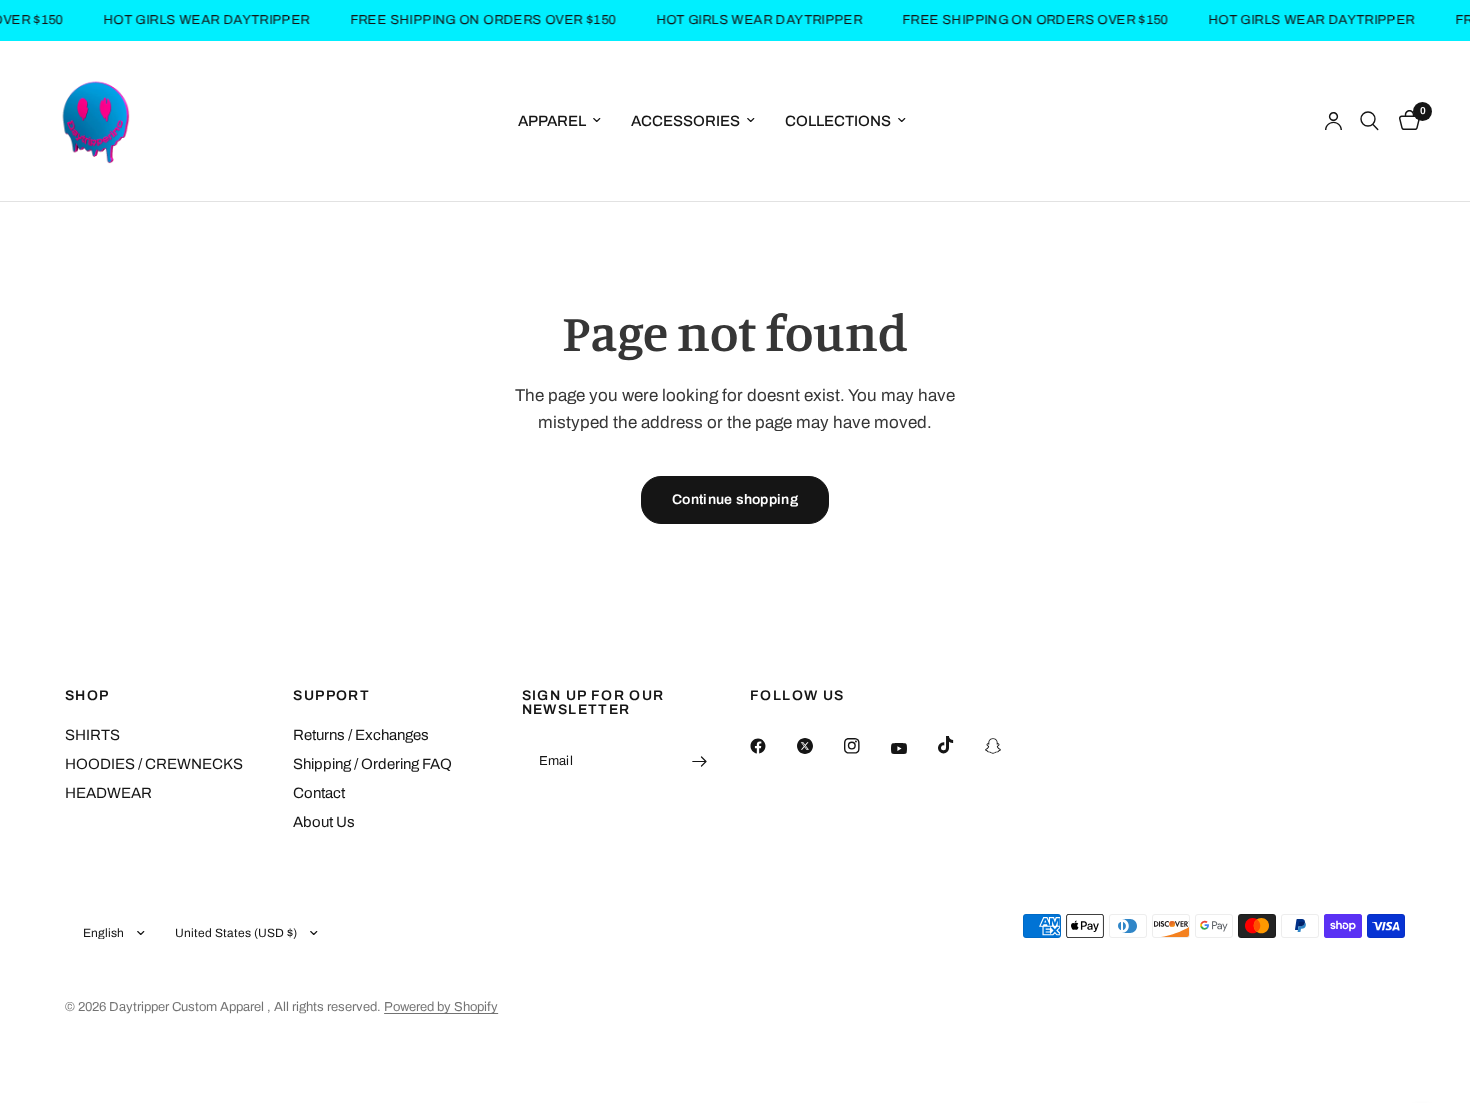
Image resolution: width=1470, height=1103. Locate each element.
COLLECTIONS (838, 121)
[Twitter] (819, 746)
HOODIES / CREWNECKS (154, 764)
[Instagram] (866, 746)
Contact (319, 793)
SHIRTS (92, 735)
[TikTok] (960, 745)
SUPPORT (331, 696)
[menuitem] (559, 121)
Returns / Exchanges (361, 735)
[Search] (1369, 121)
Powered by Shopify (441, 1007)
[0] (1404, 121)
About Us (324, 822)
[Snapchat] (1007, 746)
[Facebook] (772, 746)
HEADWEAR (108, 793)
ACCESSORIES (685, 121)
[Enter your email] (700, 761)
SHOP (87, 696)
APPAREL (552, 121)
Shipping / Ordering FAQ (372, 764)
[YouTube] (913, 749)
